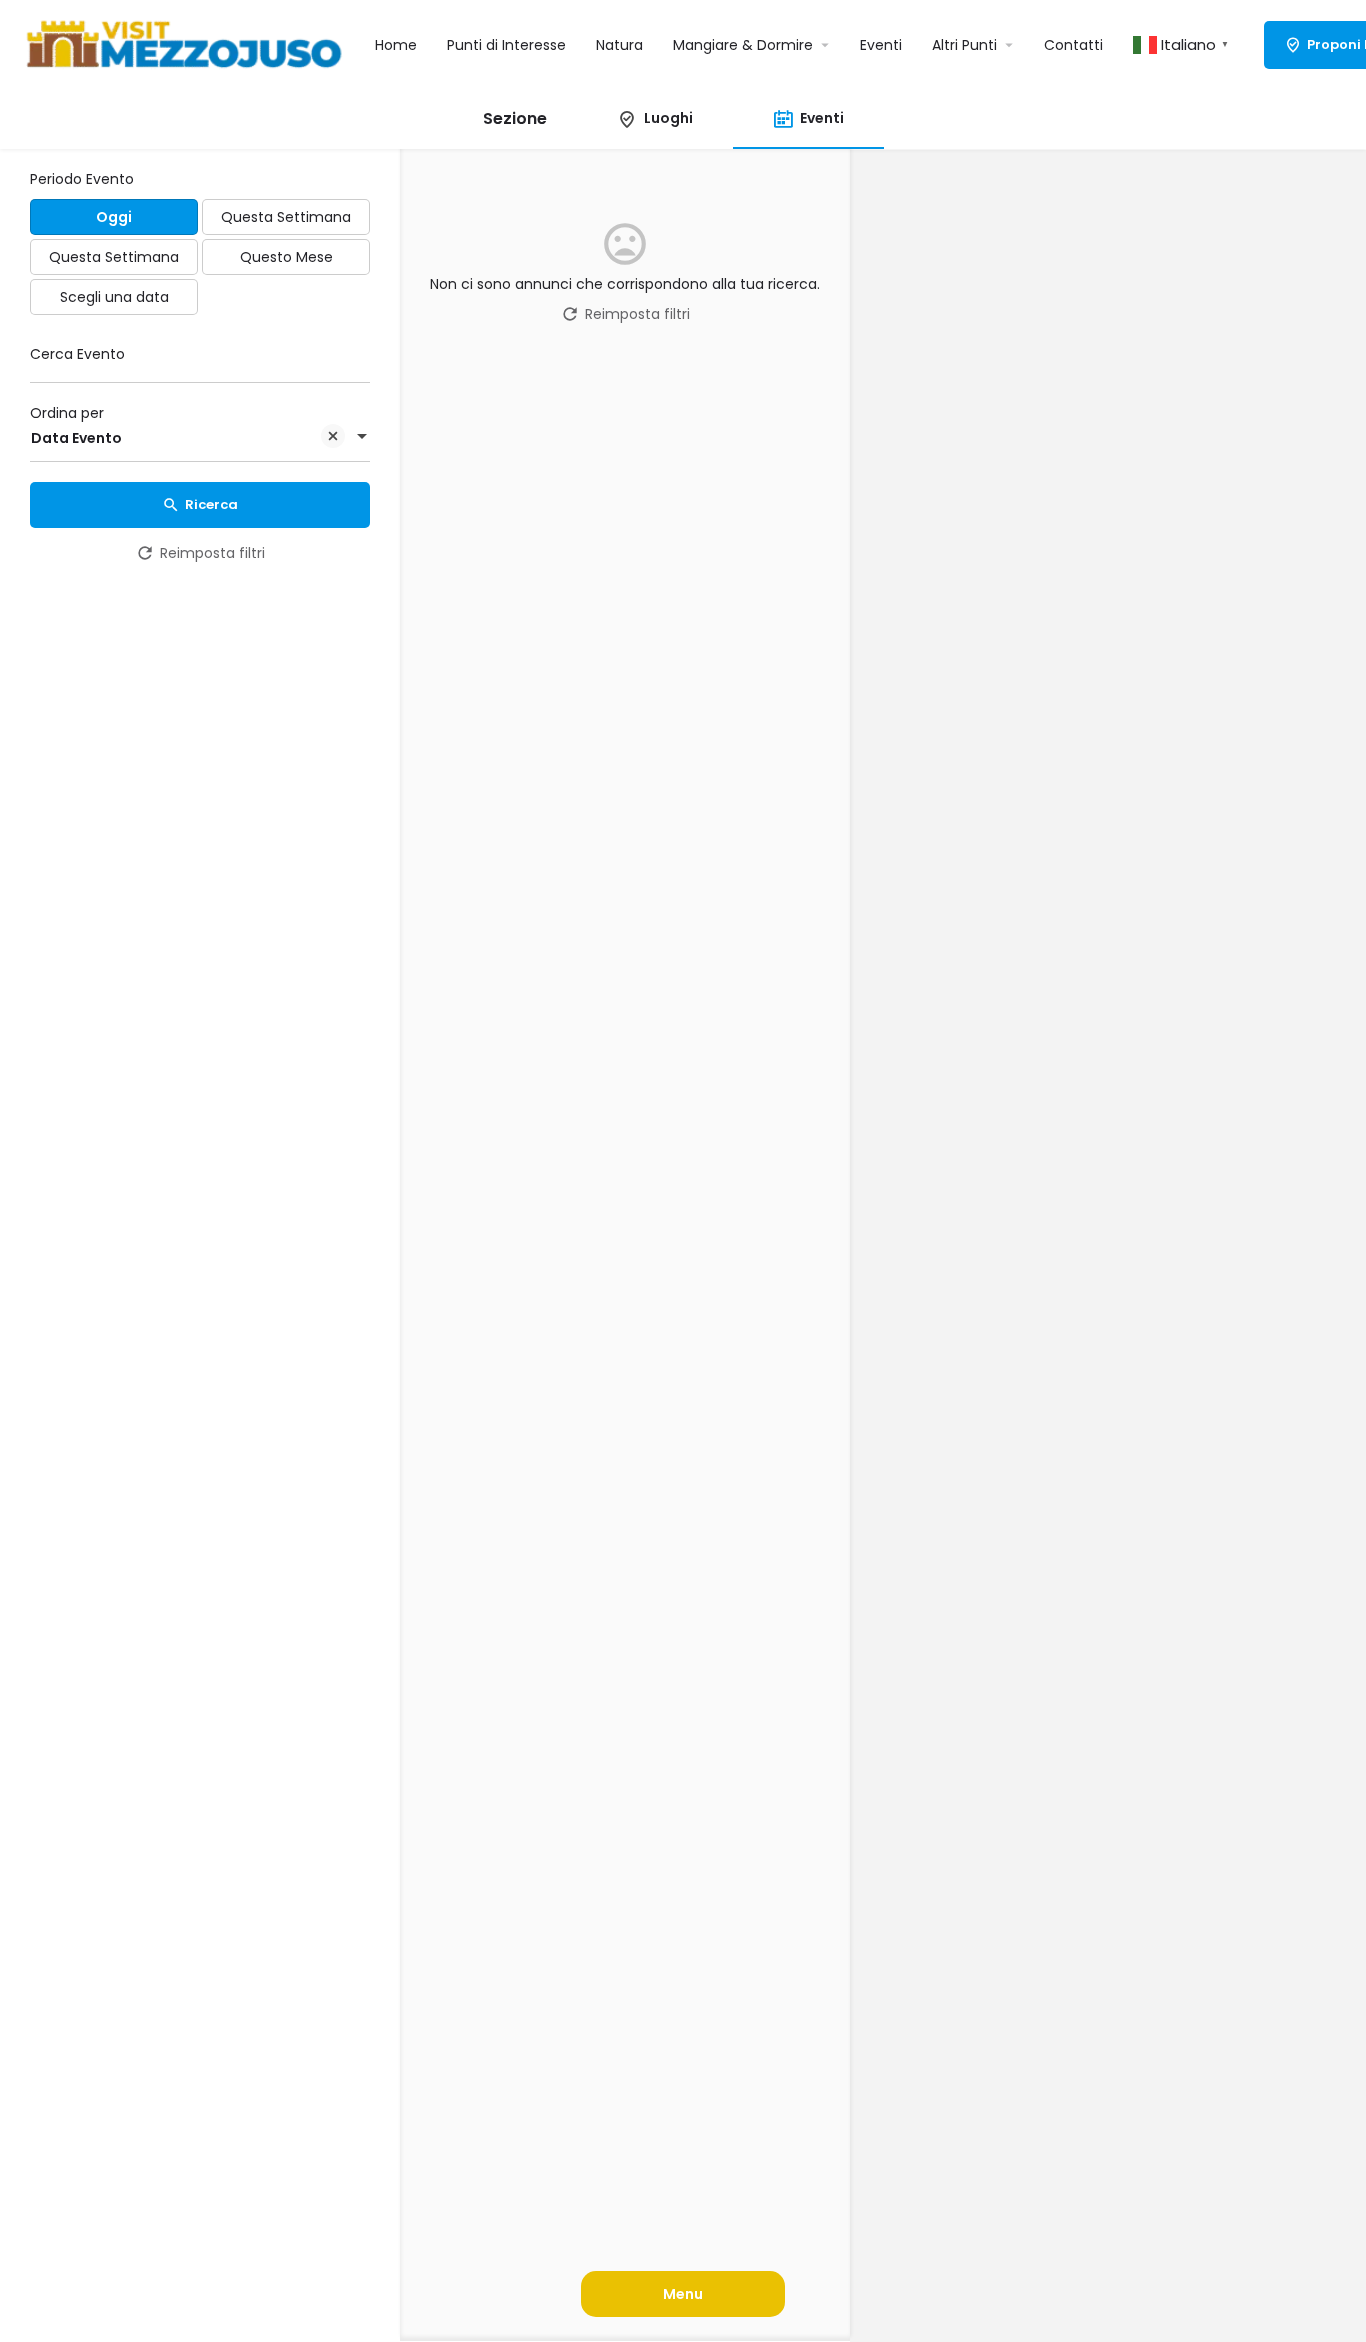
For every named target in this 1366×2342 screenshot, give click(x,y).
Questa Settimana (286, 217)
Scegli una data (114, 297)
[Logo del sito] (187, 43)
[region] (1108, 1246)
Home (396, 45)
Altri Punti (964, 45)
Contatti (1073, 45)
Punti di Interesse (506, 45)
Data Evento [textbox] (76, 438)
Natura (619, 45)
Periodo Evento (82, 179)
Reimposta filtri (212, 553)
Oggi (114, 217)
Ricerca (211, 504)
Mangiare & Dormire (743, 45)
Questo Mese (286, 257)
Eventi (881, 45)
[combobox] (200, 438)
